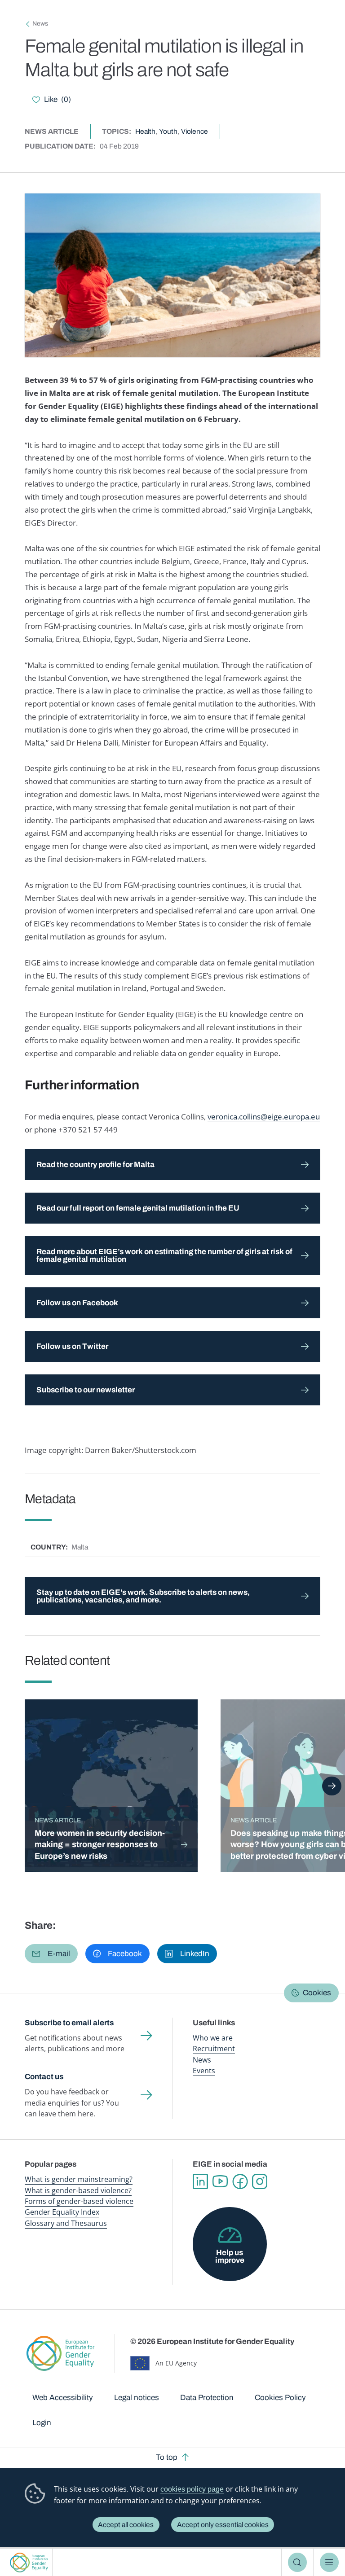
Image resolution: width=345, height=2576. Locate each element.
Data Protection (207, 2398)
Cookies (317, 1993)
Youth (168, 131)
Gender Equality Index (62, 2212)
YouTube (220, 2181)
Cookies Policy (280, 2398)
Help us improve (230, 2256)
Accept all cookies (126, 2525)
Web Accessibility (63, 2398)
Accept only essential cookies (223, 2525)
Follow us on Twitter (72, 1346)
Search (298, 2562)
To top (167, 2457)
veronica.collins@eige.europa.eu (264, 1117)
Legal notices (137, 2398)
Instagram (260, 2181)
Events (204, 2071)
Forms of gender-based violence (79, 2201)
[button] (51, 1954)
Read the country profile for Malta (95, 1165)
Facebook (240, 2181)
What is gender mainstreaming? (79, 2179)
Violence (195, 131)
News (40, 24)
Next (332, 1786)
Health (145, 131)
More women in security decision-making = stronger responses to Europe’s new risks (100, 1845)
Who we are (213, 2038)
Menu (330, 2562)
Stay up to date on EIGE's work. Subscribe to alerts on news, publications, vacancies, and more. (143, 1596)
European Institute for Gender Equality (29, 2562)
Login (42, 2423)
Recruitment (214, 2049)
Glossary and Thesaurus (66, 2223)
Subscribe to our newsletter (86, 1390)
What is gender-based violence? (78, 2190)
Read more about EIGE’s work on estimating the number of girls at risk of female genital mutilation (164, 1255)
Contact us (44, 2077)
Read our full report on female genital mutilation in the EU (138, 1208)
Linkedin (200, 2181)
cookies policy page (192, 2489)
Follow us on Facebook (78, 1303)
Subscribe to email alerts (69, 2023)
